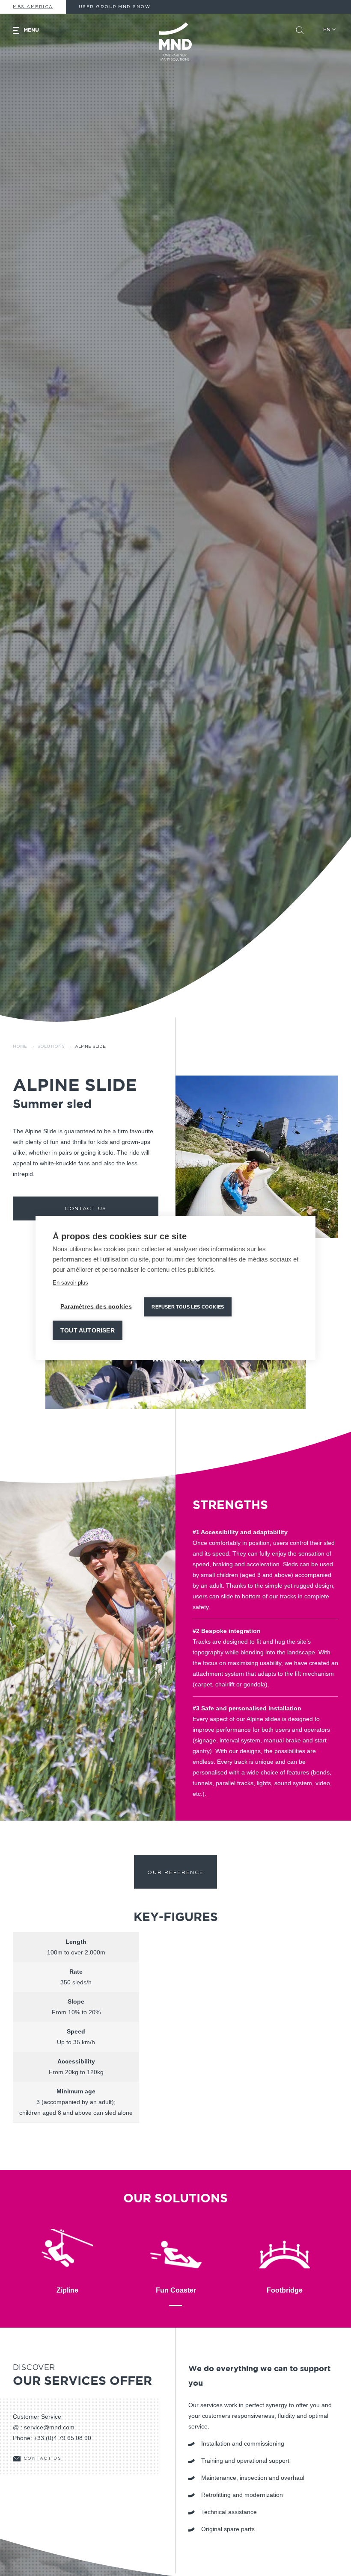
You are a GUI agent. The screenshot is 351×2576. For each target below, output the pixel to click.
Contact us (86, 1208)
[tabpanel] (257, 1157)
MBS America (33, 7)
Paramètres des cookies (96, 1307)
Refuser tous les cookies (188, 1307)
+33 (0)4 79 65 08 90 (62, 2438)
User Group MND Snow (115, 7)
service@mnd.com (49, 2427)
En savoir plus (70, 1283)
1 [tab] (175, 2306)
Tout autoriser (88, 1331)
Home (20, 1046)
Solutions (51, 1046)
